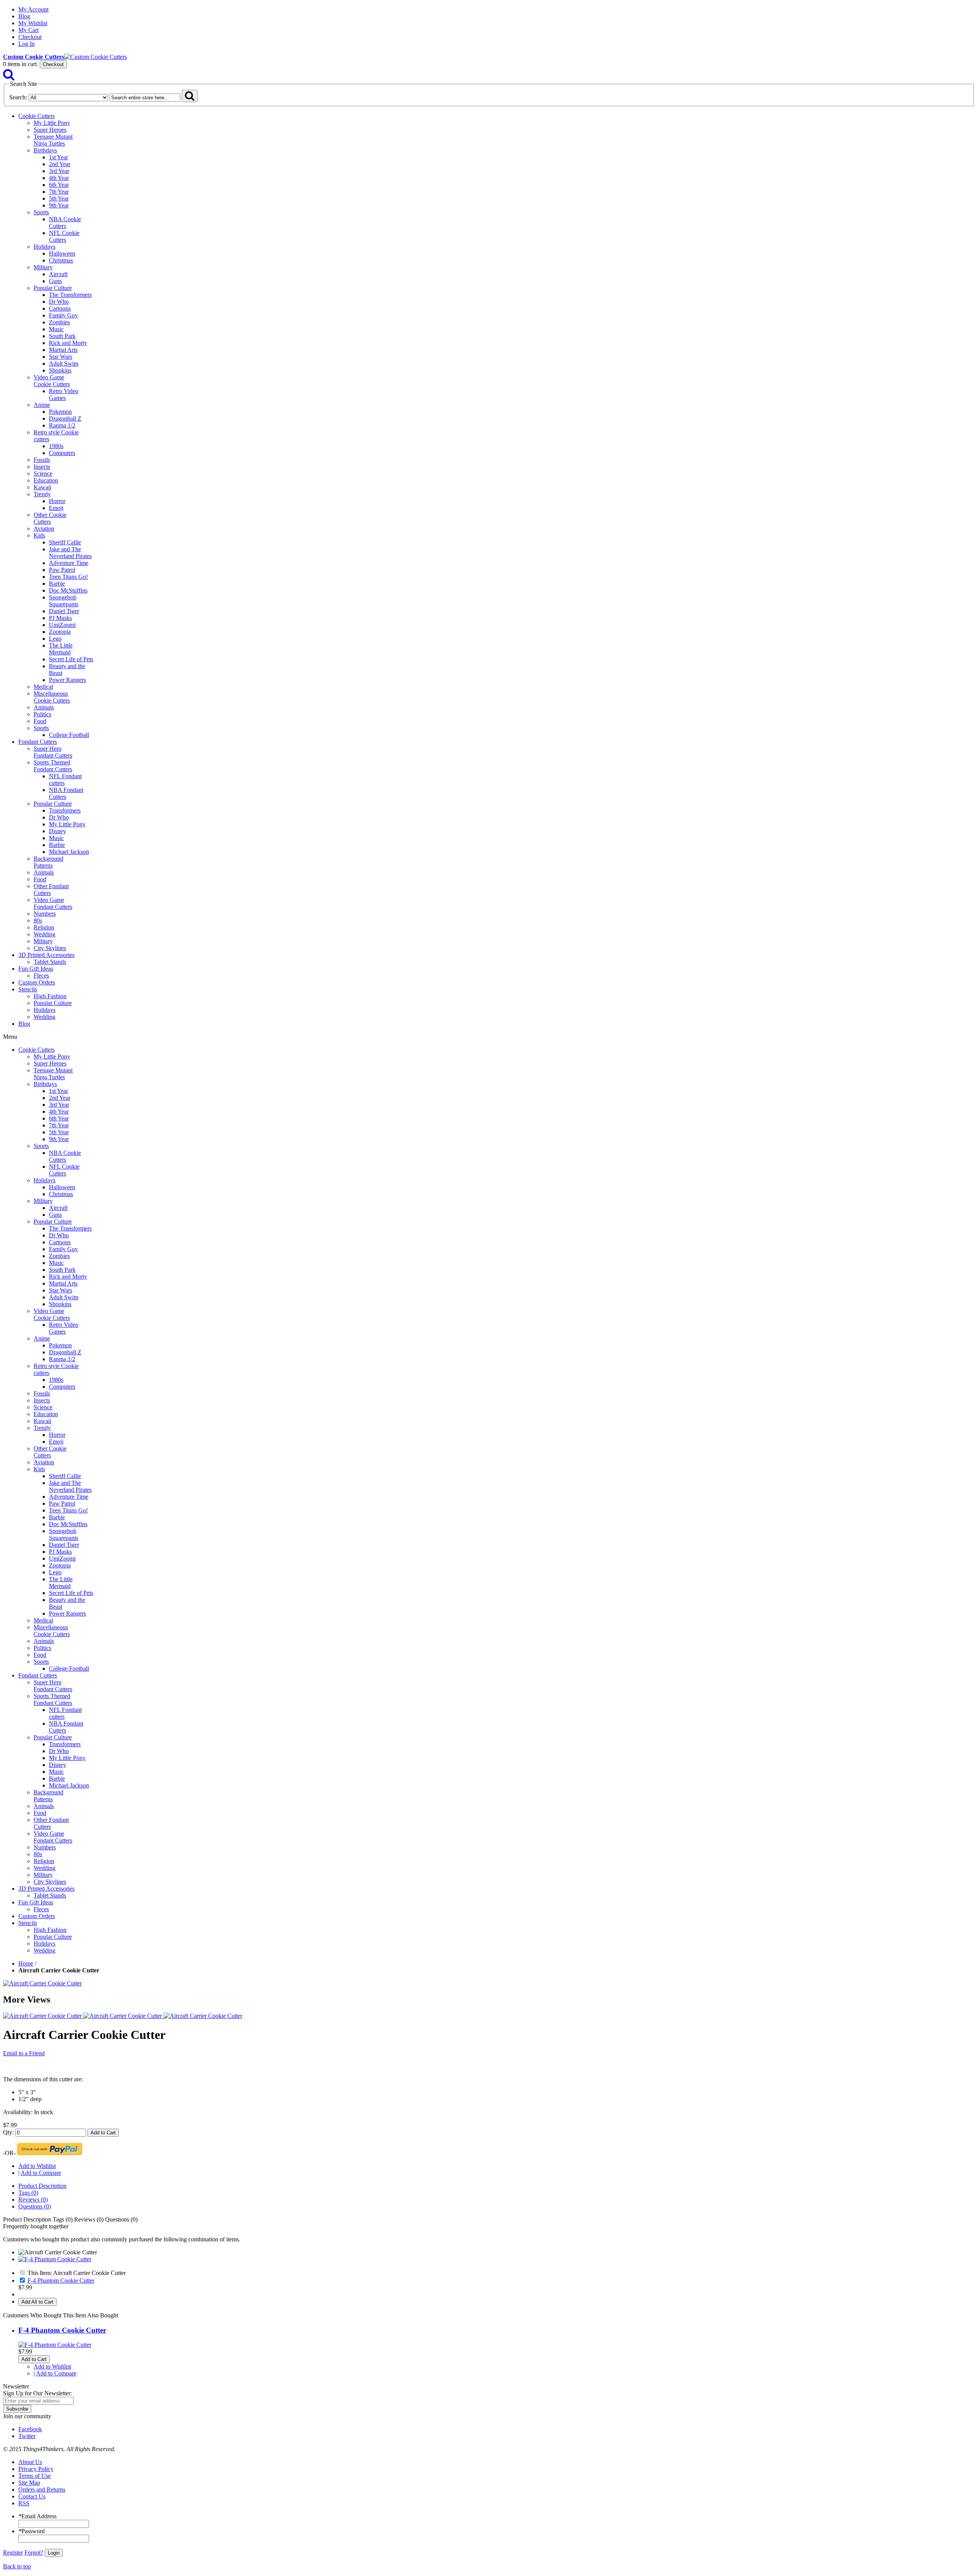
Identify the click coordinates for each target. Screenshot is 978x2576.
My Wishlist (33, 23)
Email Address (37, 2516)
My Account (33, 9)
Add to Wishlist (37, 2166)
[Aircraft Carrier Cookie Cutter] (42, 1983)
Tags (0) (28, 2193)
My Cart (28, 30)
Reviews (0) (33, 2200)
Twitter (27, 2436)
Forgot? (34, 2553)
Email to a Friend (24, 2053)
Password (32, 2531)
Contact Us (32, 2496)
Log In (27, 44)
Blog (24, 16)
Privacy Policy (36, 2469)
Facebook (30, 2429)
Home (26, 1963)
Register (13, 2553)
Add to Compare (41, 2173)
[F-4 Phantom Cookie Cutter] (55, 2259)
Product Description (42, 2186)
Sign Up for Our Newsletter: (37, 2393)
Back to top (17, 2566)
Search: (18, 97)
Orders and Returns (42, 2489)
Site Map (29, 2483)
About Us (30, 2462)
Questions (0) (35, 2206)
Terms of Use (35, 2476)
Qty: (8, 2132)
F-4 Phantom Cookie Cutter (61, 2281)
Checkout (30, 37)
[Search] (9, 77)
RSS (24, 2503)
